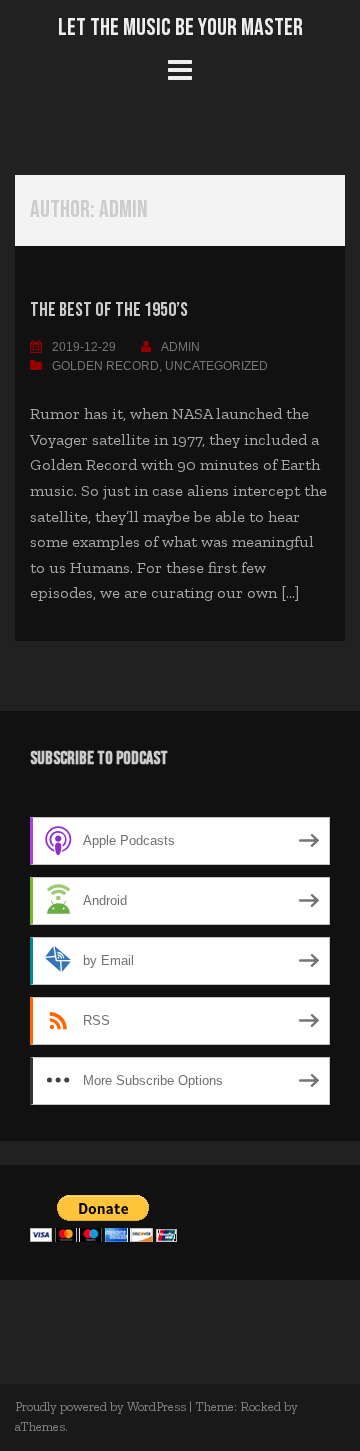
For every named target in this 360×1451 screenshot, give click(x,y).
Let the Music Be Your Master (180, 27)
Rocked (260, 1406)
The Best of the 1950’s (109, 310)
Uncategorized (216, 366)
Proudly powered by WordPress (100, 1406)
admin (180, 347)
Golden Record (105, 366)
